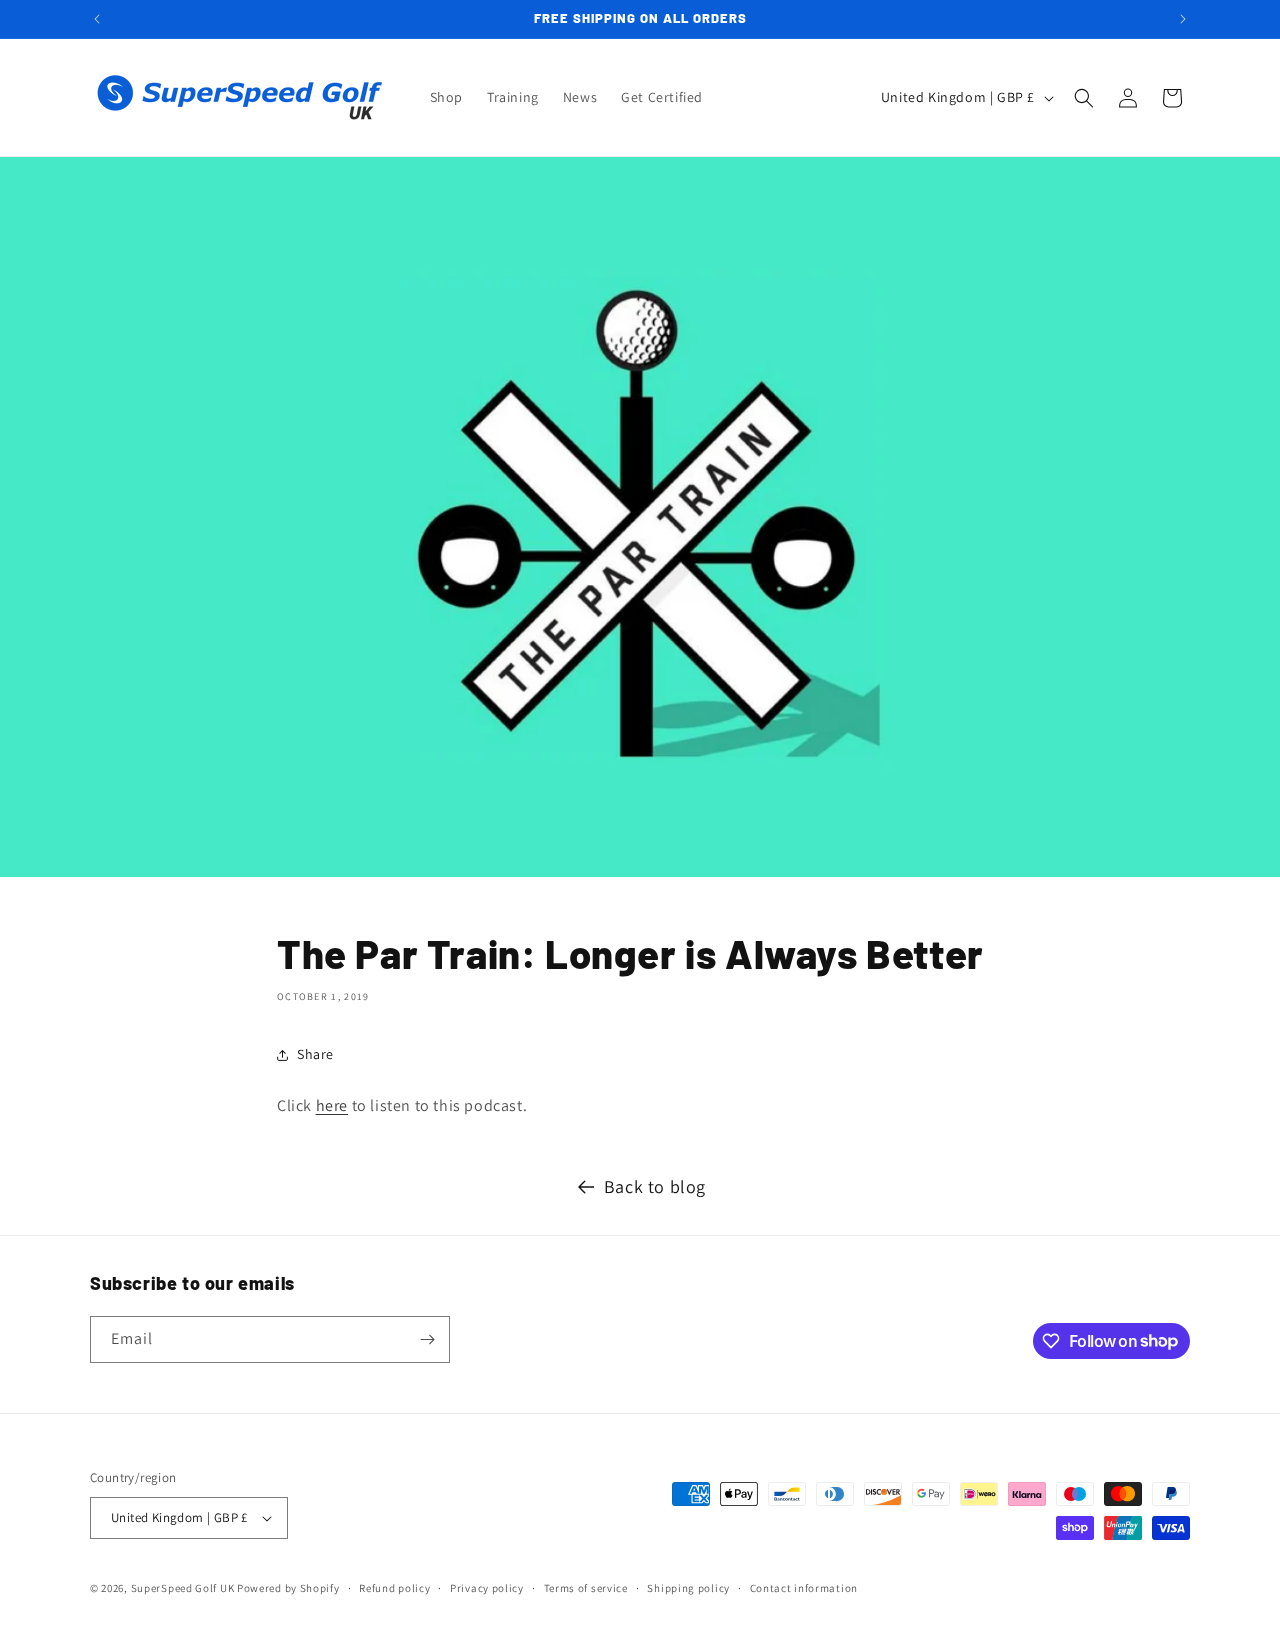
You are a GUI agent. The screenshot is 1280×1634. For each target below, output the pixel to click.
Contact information (804, 1588)
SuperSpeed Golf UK (183, 1588)
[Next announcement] (1183, 19)
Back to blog (655, 1186)
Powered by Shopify (288, 1588)
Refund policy (394, 1588)
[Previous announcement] (97, 19)
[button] (1084, 98)
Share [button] (315, 1054)
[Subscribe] (427, 1339)
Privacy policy (487, 1588)
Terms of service (586, 1588)
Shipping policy (688, 1588)
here (332, 1105)
